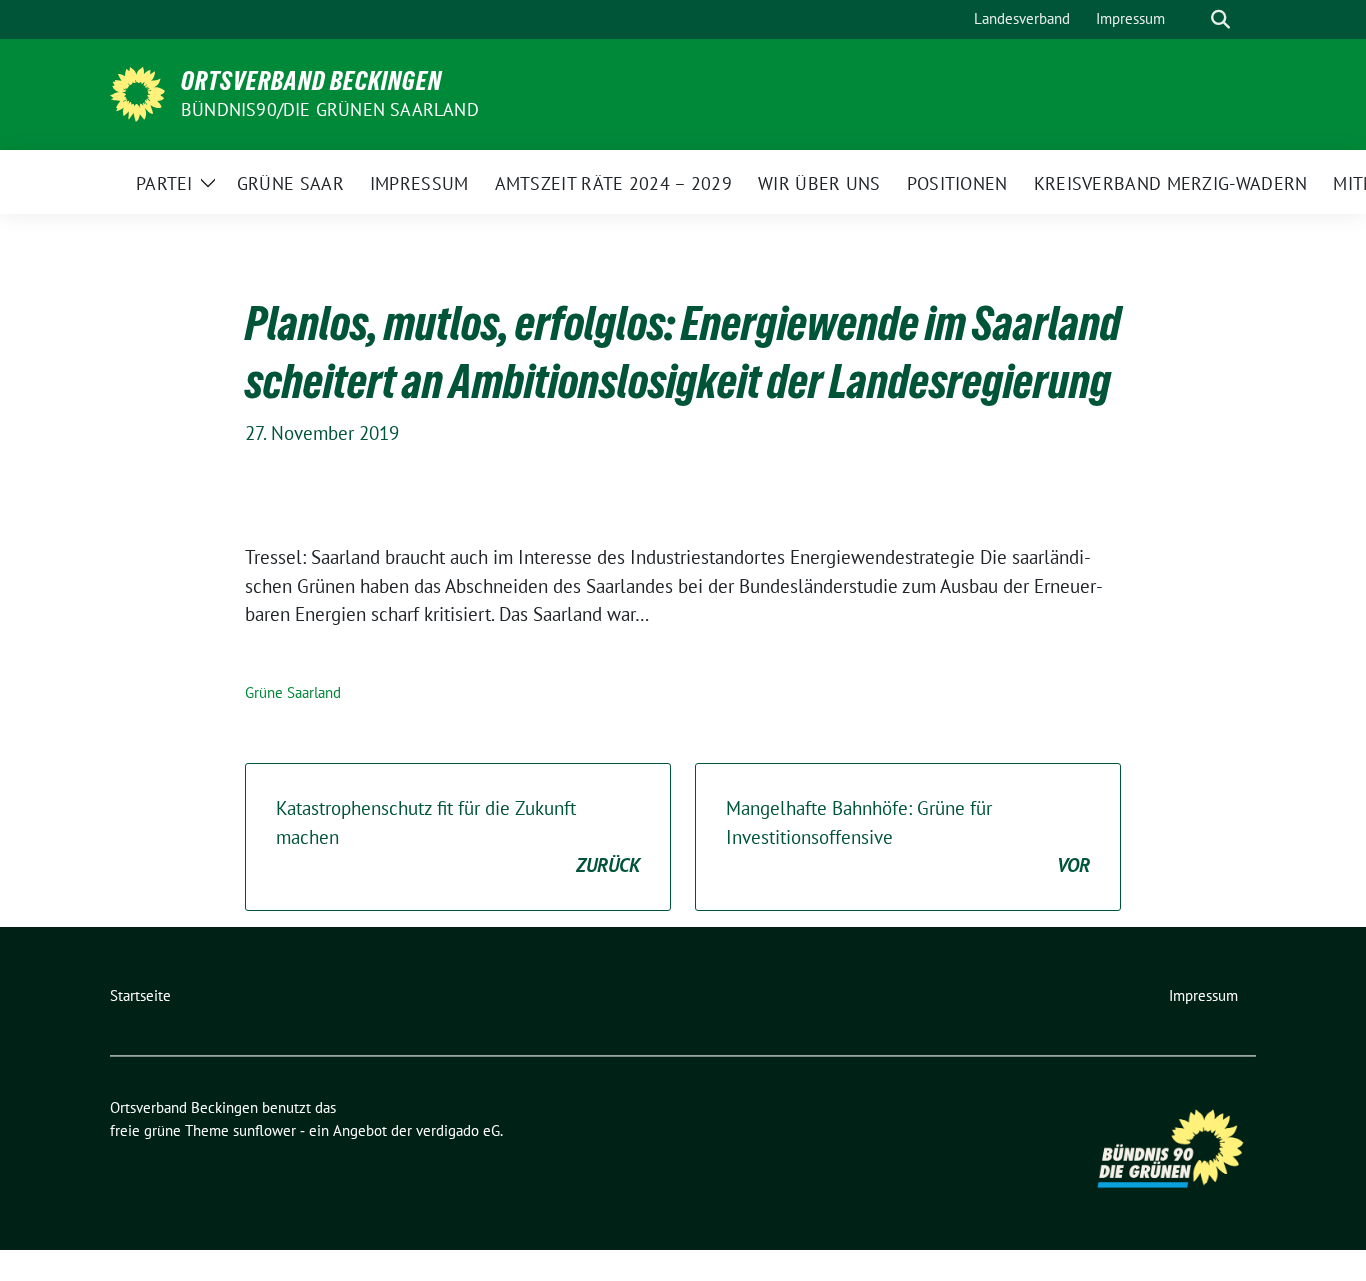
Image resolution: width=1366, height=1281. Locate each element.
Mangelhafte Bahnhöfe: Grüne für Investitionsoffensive (908, 836)
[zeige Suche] (1220, 19)
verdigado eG (458, 1130)
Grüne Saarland (293, 692)
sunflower (264, 1130)
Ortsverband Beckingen (311, 81)
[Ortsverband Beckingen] (137, 92)
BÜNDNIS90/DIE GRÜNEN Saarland (330, 109)
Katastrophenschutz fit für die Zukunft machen (458, 836)
